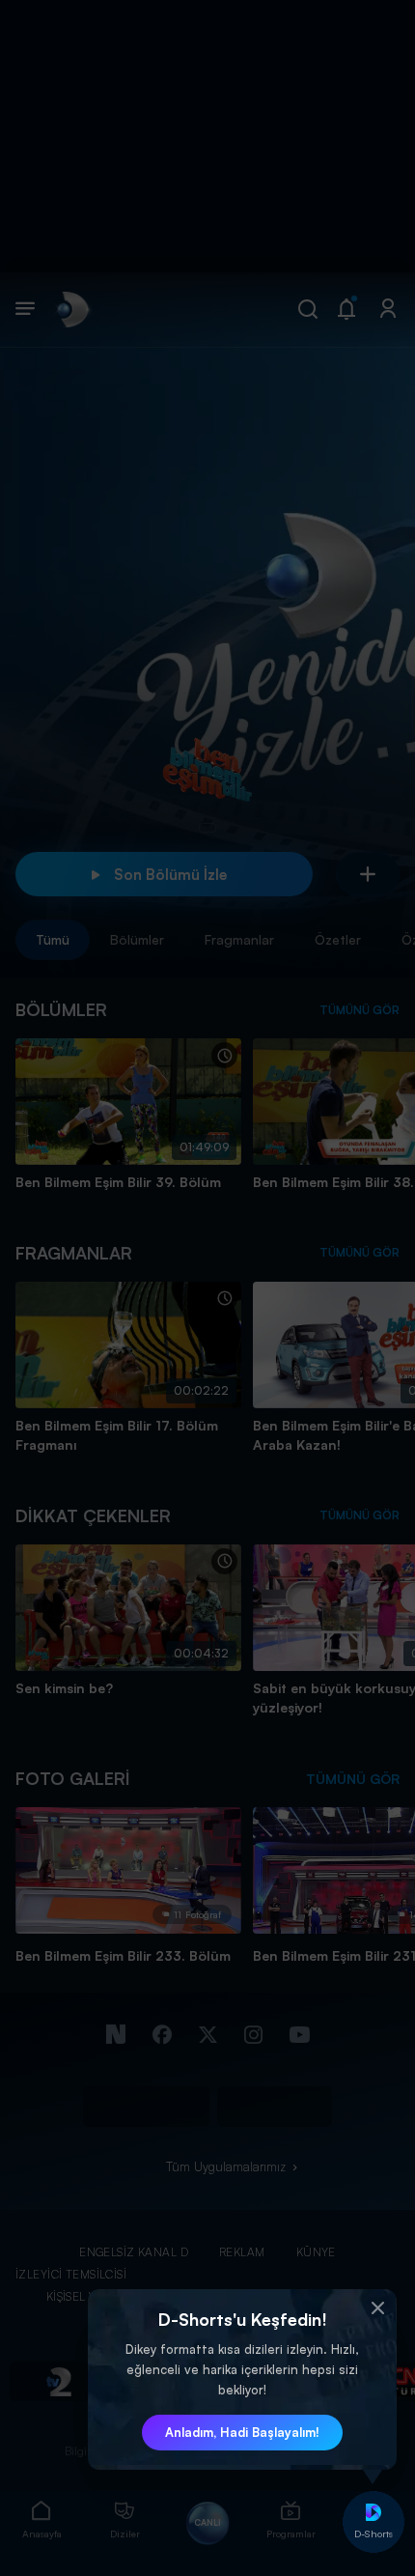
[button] (377, 2308)
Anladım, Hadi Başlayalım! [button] (242, 2432)
